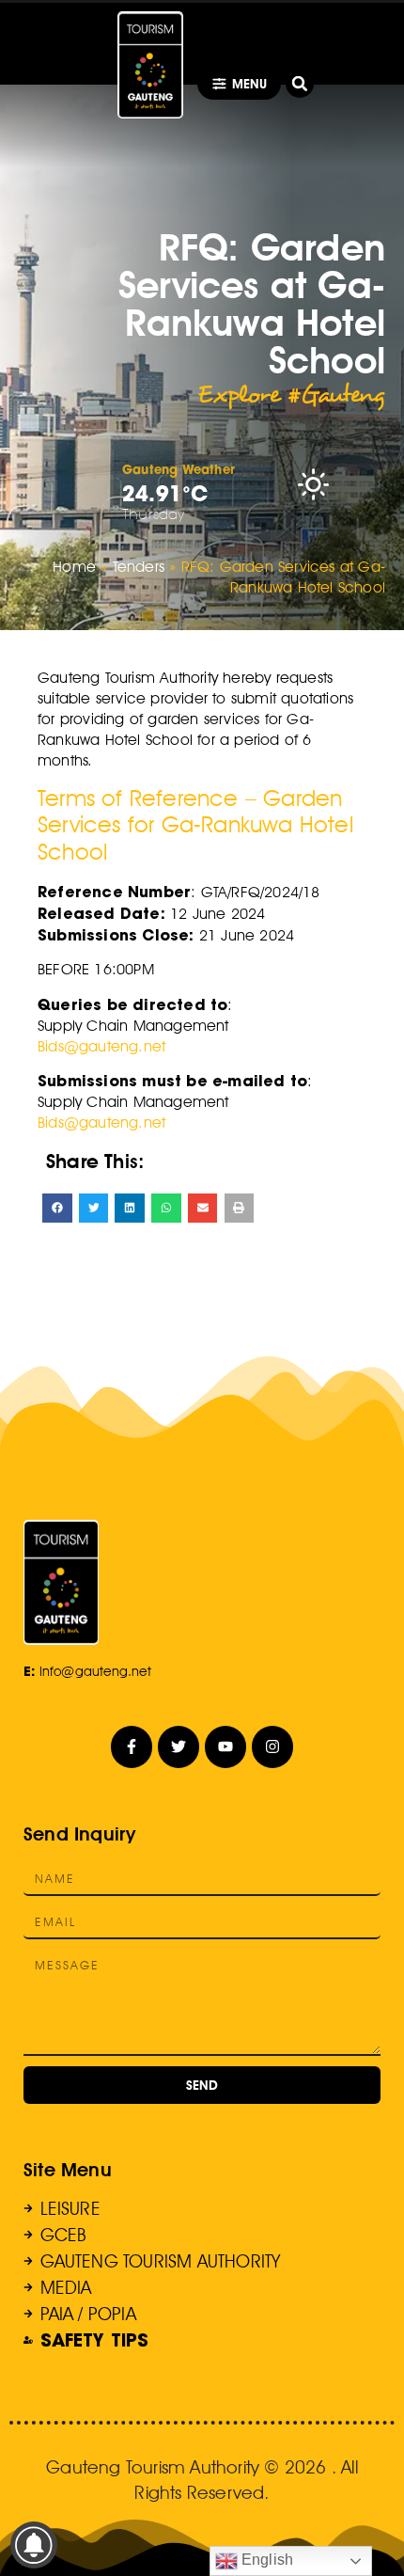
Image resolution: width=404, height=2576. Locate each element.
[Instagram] (273, 1747)
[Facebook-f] (132, 1747)
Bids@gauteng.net (101, 1046)
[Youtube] (226, 1747)
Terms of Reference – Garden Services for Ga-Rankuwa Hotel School (195, 825)
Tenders (139, 567)
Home (74, 567)
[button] (300, 84)
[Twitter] (179, 1747)
